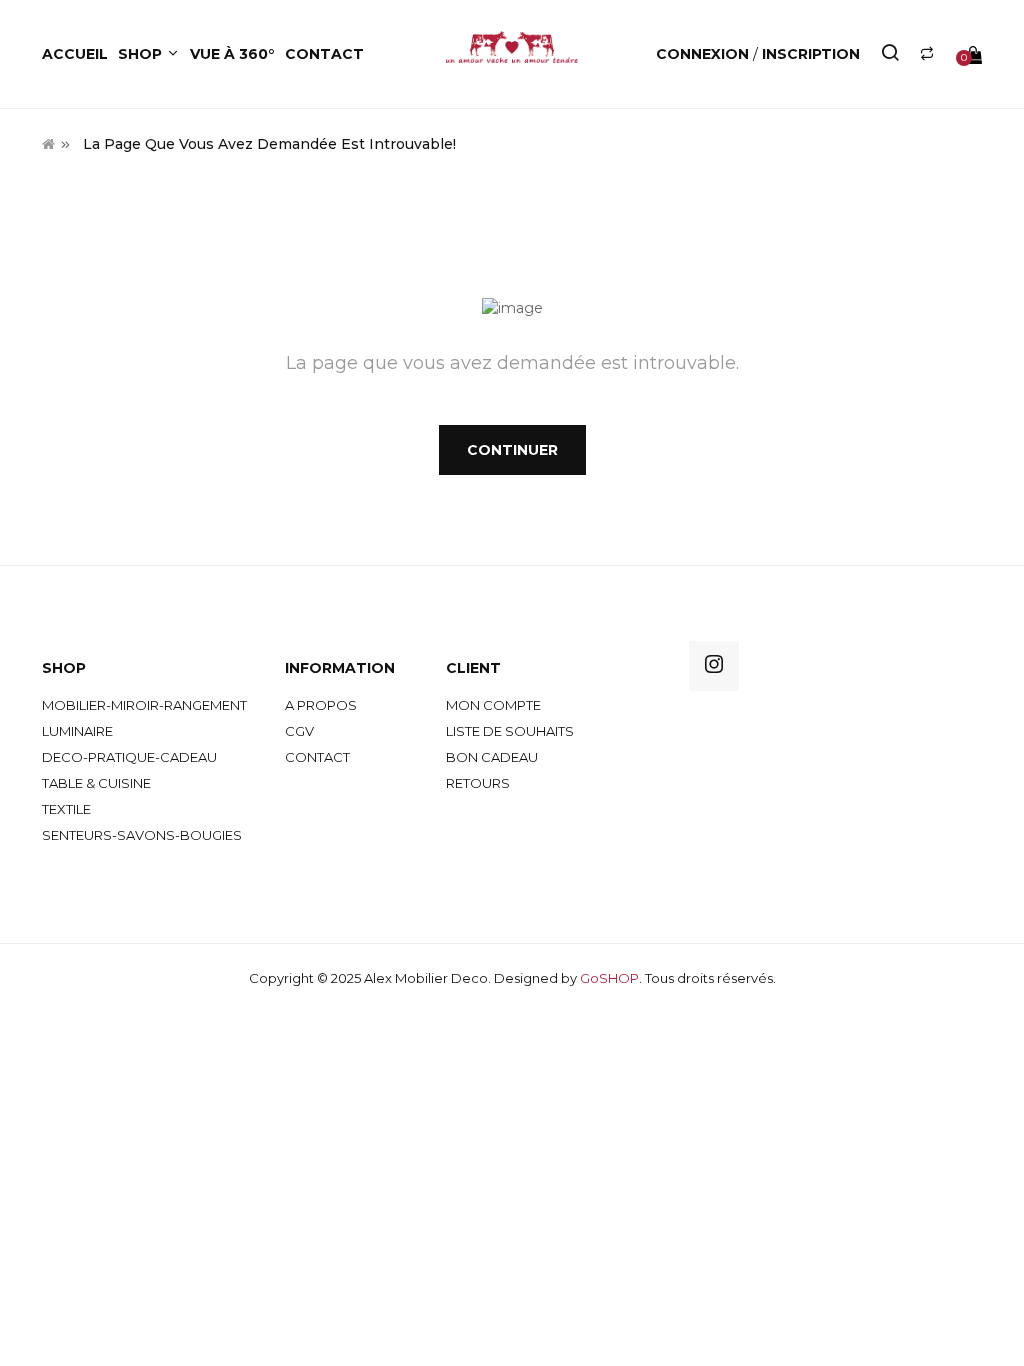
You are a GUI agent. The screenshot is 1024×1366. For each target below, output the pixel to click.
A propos (321, 705)
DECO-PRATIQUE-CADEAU (129, 757)
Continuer (512, 450)
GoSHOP (609, 978)
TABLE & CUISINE (96, 783)
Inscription (811, 54)
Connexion (704, 54)
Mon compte (493, 705)
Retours (478, 783)
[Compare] (927, 54)
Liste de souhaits (510, 731)
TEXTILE (66, 809)
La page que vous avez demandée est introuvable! (269, 144)
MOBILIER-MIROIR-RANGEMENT (144, 705)
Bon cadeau (492, 757)
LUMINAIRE (77, 731)
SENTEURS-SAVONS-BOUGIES (142, 835)
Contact (317, 757)
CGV (299, 731)
